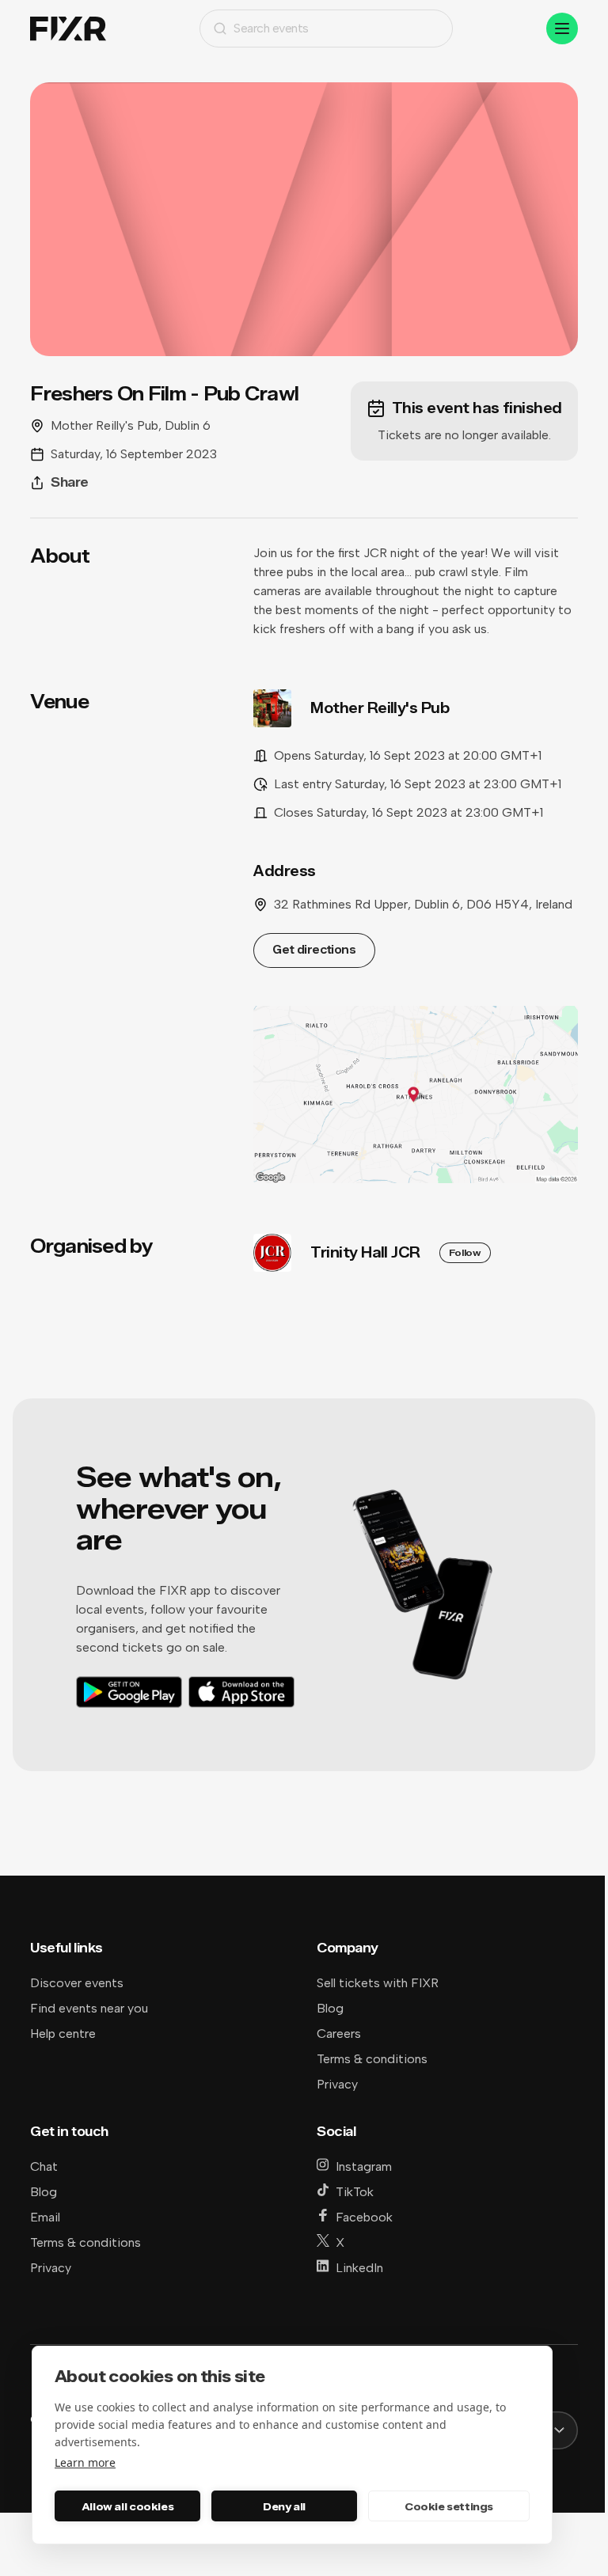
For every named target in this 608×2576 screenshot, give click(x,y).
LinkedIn (359, 2268)
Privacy (337, 2084)
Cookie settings (449, 2506)
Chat (44, 2166)
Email (45, 2217)
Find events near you (89, 2008)
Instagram (364, 2166)
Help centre (63, 2033)
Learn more (85, 2462)
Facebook (364, 2217)
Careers (339, 2033)
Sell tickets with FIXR (378, 1983)
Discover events (77, 1983)
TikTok (355, 2192)
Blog (330, 2008)
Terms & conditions (372, 2059)
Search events (271, 28)
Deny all (284, 2506)
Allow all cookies (127, 2506)
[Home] (68, 29)
